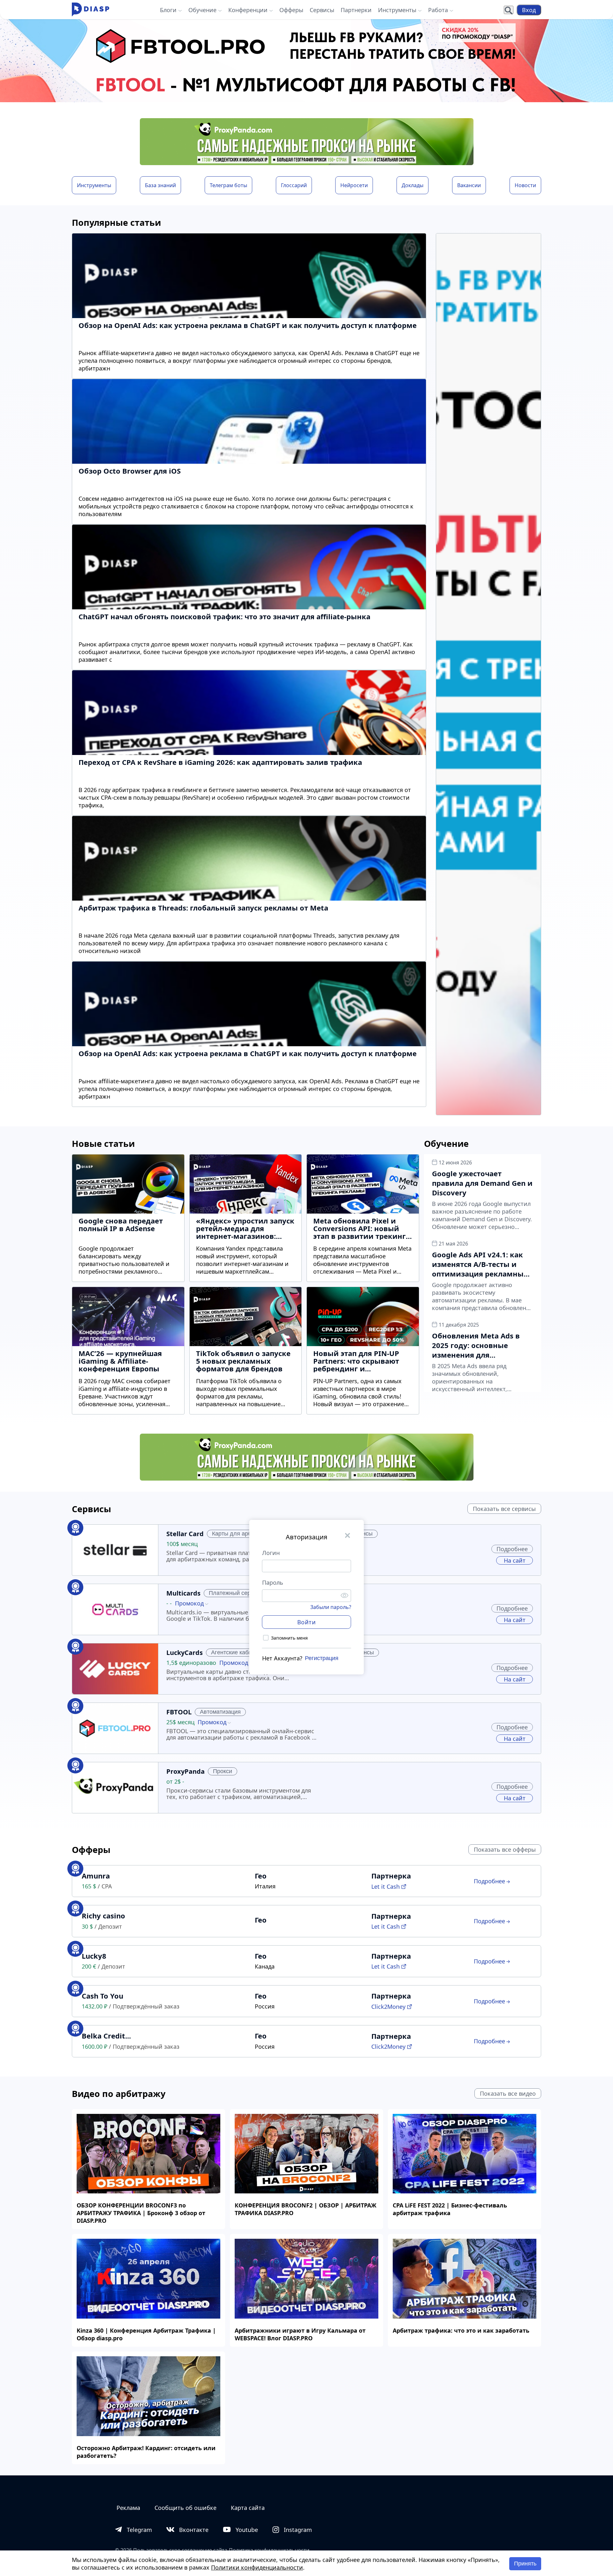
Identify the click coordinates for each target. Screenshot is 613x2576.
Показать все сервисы (504, 1509)
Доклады (412, 185)
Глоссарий (294, 185)
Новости (525, 185)
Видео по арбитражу (119, 2094)
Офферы (91, 1850)
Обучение (446, 1143)
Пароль (273, 1582)
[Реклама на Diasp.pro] (306, 61)
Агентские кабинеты (238, 1652)
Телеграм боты (228, 185)
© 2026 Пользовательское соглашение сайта (171, 2550)
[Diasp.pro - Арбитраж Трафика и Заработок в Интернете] (91, 10)
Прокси (223, 1771)
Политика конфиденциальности (269, 2550)
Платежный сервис (234, 1593)
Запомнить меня (289, 1638)
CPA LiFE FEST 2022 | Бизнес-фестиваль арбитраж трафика (450, 2209)
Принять (525, 2564)
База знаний (160, 185)
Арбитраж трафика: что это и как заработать (461, 2330)
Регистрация (322, 1658)
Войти (307, 1622)
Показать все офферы (505, 1849)
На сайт (515, 1560)
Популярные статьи (116, 222)
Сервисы (91, 1509)
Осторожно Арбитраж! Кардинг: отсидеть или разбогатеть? (146, 2452)
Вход (529, 10)
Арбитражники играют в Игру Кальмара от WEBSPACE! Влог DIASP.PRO (300, 2334)
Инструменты (94, 185)
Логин (271, 1553)
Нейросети (354, 185)
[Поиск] (509, 10)
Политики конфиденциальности (257, 2567)
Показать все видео (508, 2093)
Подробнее (512, 1549)
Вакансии (469, 185)
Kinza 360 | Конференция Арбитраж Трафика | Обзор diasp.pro (146, 2334)
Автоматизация (220, 1712)
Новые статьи (103, 1143)
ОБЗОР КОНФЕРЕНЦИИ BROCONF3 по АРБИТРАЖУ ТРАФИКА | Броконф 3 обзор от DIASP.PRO (141, 2213)
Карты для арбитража (241, 1534)
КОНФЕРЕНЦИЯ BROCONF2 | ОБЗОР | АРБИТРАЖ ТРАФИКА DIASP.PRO (306, 2209)
